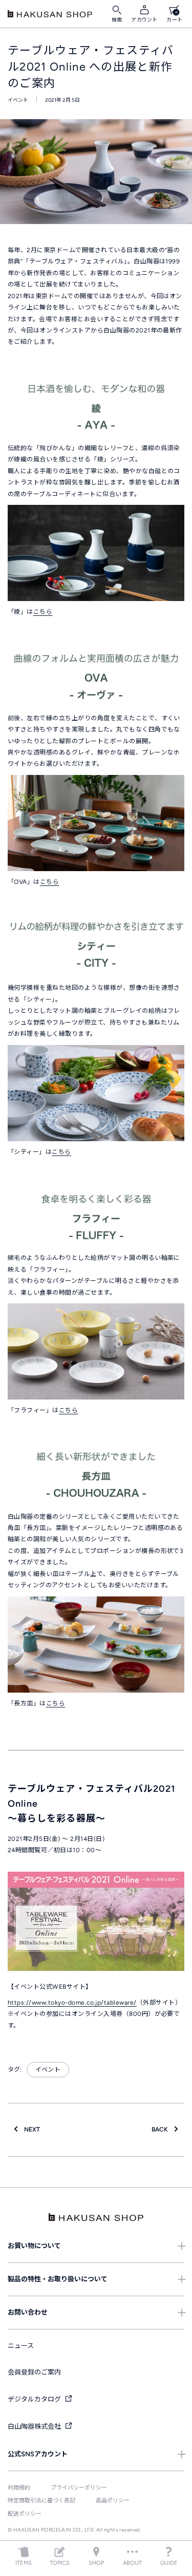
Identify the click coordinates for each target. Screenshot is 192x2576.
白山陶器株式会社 (35, 2426)
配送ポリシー (25, 2514)
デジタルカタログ (35, 2399)
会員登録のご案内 (34, 2372)
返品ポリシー (113, 2501)
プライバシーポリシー (79, 2488)
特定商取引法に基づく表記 (41, 2501)
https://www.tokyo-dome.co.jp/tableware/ (72, 2003)
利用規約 (19, 2488)
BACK (163, 2129)
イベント (18, 100)
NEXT (29, 2129)
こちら (43, 612)
